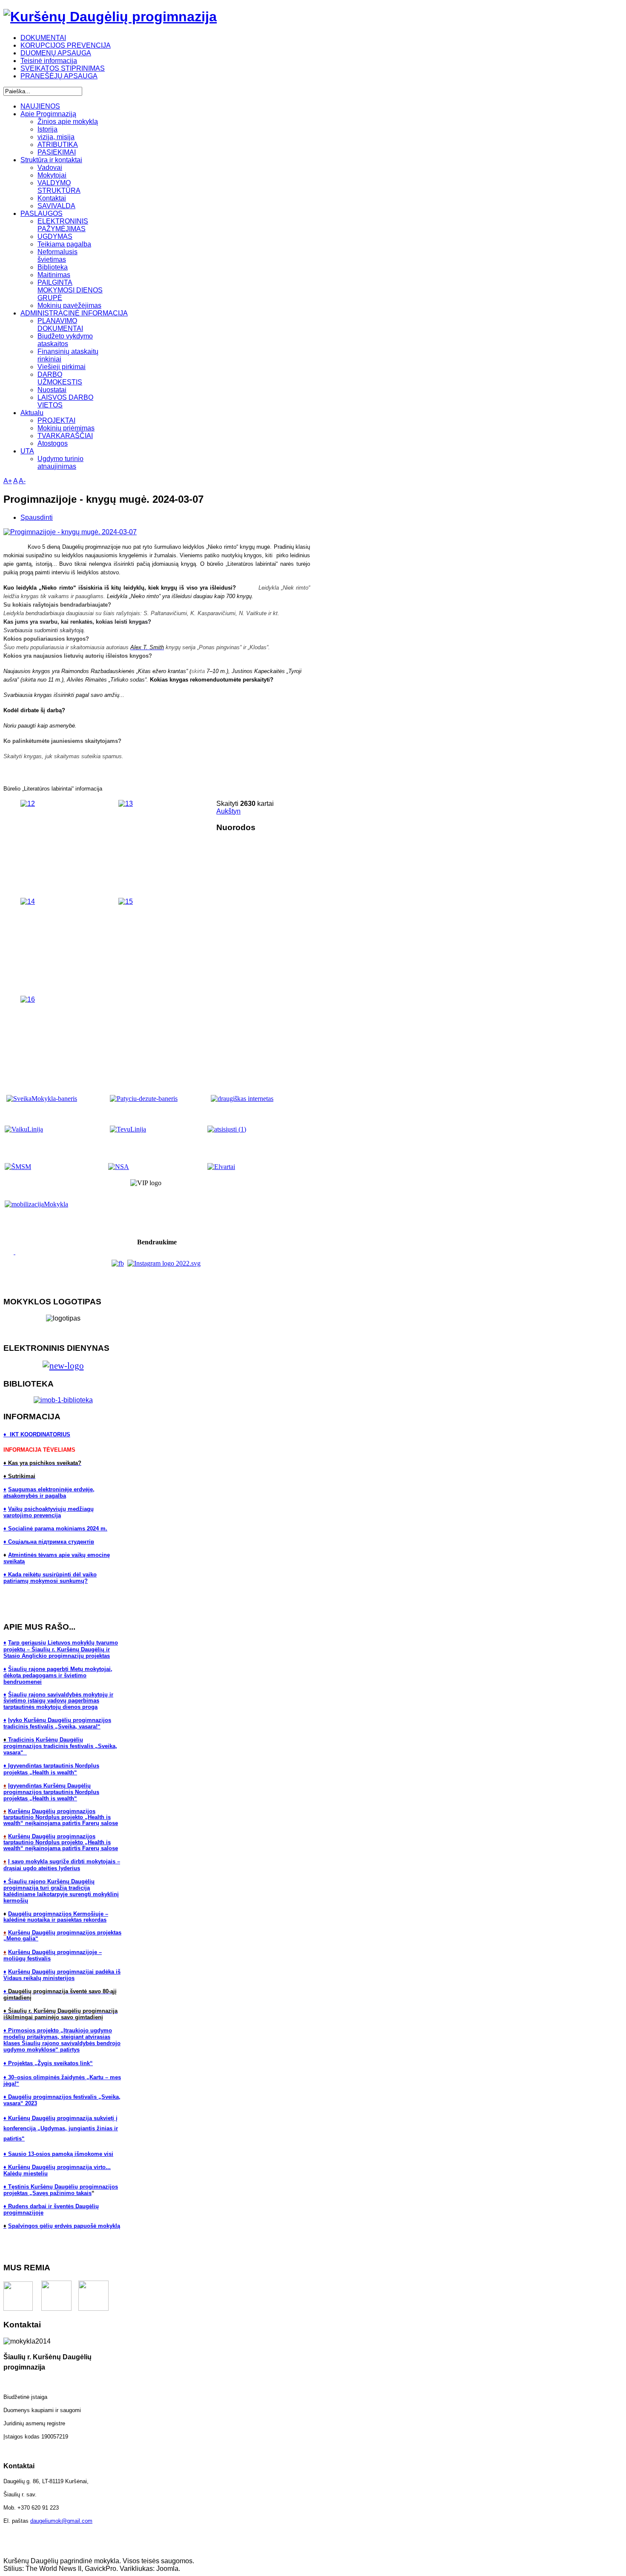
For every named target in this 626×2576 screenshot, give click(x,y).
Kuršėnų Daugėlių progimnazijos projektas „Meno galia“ (62, 1936)
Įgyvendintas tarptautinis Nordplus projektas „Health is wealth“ (51, 1769)
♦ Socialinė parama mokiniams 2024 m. (55, 1529)
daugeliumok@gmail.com (61, 2521)
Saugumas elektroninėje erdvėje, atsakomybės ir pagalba (49, 1493)
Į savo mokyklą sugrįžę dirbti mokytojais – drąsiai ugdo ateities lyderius (62, 1865)
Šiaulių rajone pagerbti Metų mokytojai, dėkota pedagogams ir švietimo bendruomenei (58, 1675)
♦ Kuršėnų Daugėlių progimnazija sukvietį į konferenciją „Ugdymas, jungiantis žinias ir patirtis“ (61, 2128)
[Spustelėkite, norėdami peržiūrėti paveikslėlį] (70, 532)
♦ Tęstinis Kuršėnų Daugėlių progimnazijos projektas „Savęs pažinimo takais (61, 2190)
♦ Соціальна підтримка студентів (49, 1542)
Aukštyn (228, 811)
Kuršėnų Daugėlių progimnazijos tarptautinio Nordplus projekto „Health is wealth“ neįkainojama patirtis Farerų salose (61, 1817)
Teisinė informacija (49, 61)
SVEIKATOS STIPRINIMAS (63, 68)
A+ (8, 481)
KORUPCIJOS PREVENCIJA (66, 45)
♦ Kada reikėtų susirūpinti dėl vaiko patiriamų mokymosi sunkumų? (50, 1578)
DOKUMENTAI (43, 38)
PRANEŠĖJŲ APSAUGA (59, 76)
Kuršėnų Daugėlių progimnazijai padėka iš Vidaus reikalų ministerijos (62, 1975)
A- (22, 481)
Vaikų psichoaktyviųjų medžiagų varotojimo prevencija (49, 1512)
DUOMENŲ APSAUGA (56, 53)
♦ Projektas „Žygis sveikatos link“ (48, 2063)
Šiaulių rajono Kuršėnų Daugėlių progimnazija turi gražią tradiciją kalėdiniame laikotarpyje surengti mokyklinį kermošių (61, 1891)
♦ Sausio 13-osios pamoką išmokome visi (58, 2154)
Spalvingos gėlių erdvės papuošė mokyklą (64, 2226)
